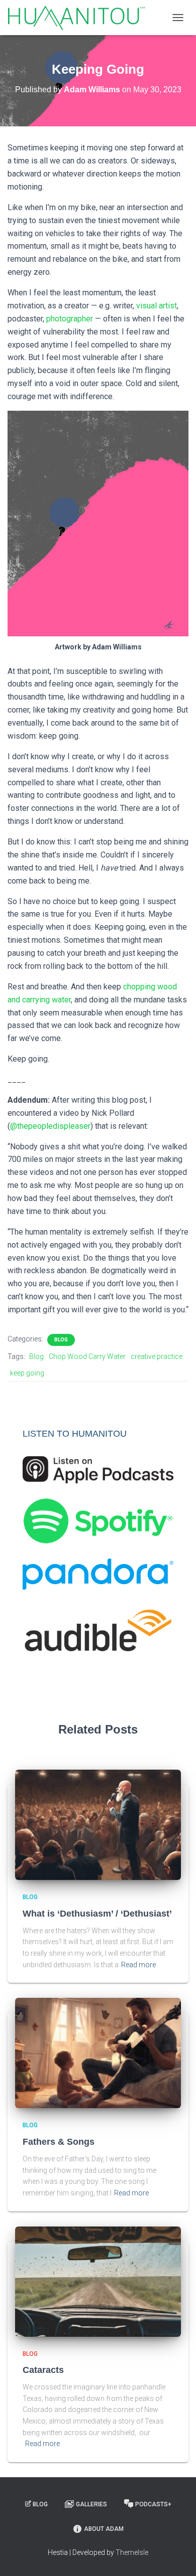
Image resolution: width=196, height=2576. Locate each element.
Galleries (91, 2504)
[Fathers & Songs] (98, 2052)
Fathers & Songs (59, 2142)
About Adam (104, 2529)
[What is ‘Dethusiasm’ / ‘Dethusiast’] (98, 1824)
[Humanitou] (80, 18)
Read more (138, 1965)
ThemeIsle (132, 2552)
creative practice (157, 1356)
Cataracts (43, 2370)
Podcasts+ (153, 2504)
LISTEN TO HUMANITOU (75, 1434)
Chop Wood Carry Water (87, 1356)
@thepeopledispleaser (50, 1126)
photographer (70, 319)
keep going (27, 1373)
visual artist (157, 306)
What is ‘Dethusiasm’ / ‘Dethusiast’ (97, 1914)
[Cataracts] (98, 2281)
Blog (61, 1340)
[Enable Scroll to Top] (176, 2556)
